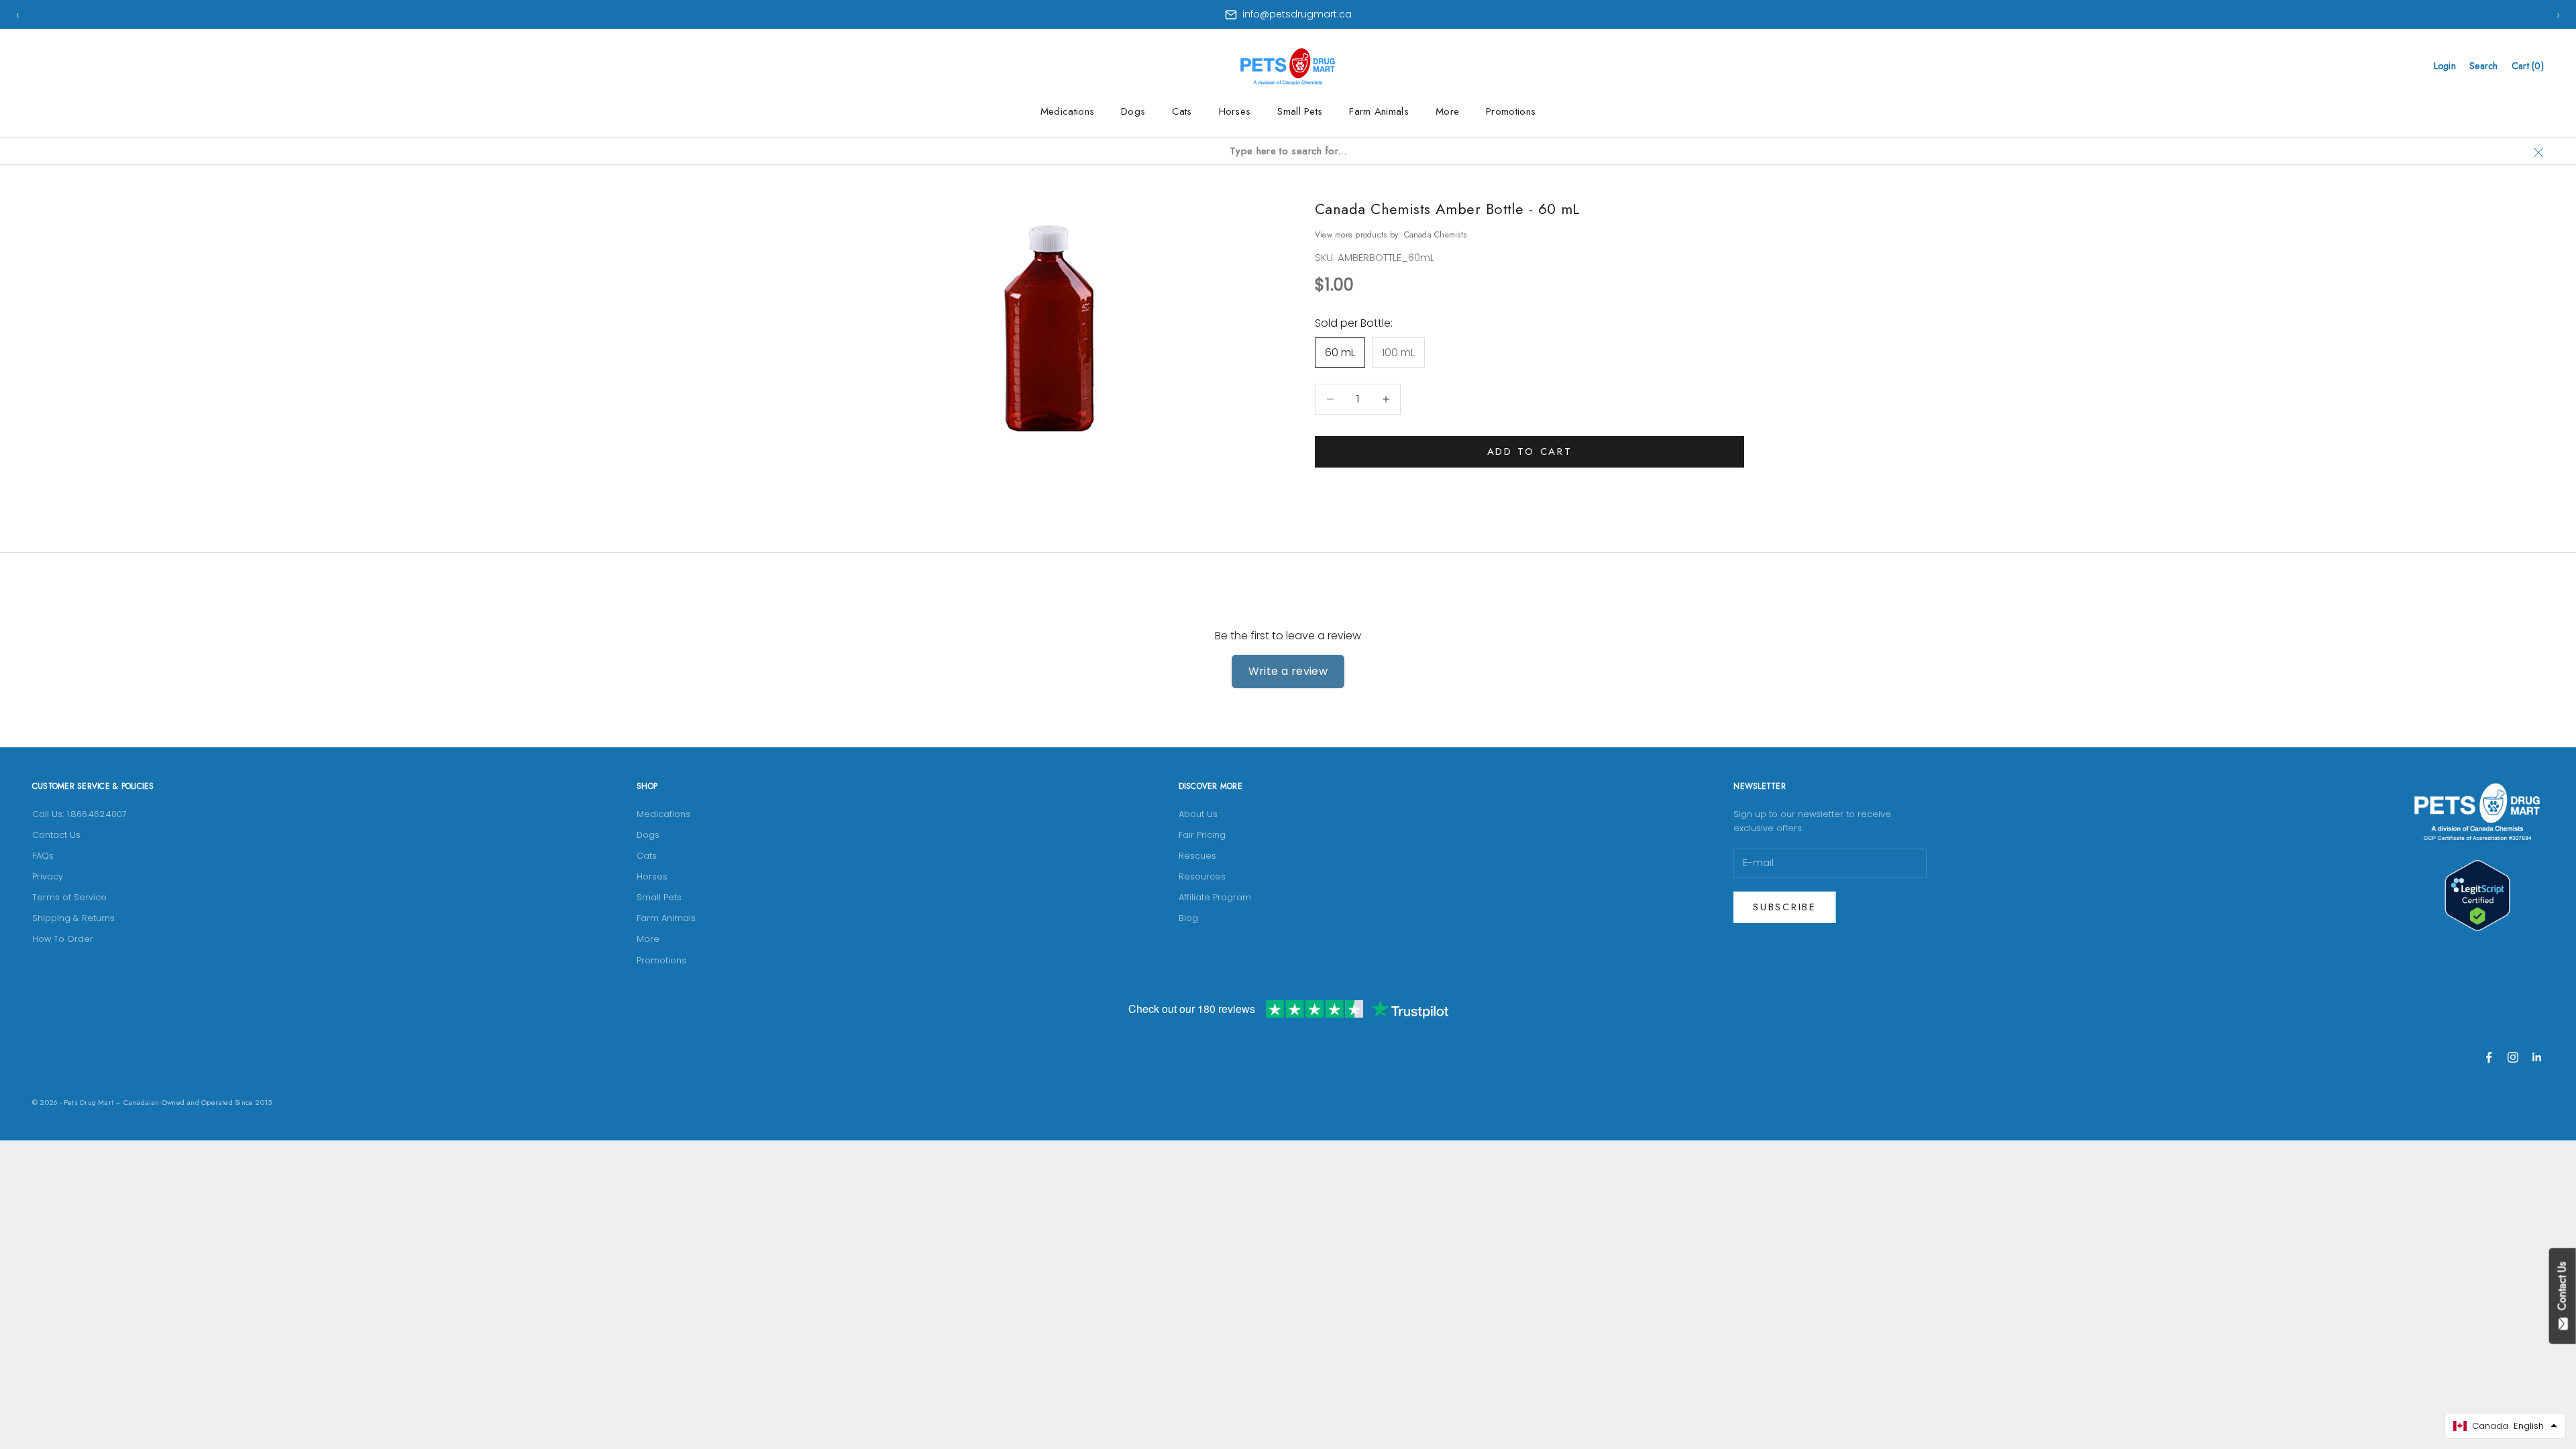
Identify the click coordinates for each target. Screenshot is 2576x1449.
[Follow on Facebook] (2489, 1057)
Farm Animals (1379, 111)
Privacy (48, 876)
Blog (1188, 918)
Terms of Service (69, 897)
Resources (1202, 876)
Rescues (1197, 856)
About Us (1198, 814)
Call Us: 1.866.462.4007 (79, 814)
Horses (1235, 111)
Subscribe (1784, 907)
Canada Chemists (1436, 235)
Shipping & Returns (73, 918)
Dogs (1133, 111)
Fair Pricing (1202, 835)
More (1447, 111)
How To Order (63, 939)
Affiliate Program (1215, 897)
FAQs (43, 856)
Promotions (1511, 111)
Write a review (1288, 671)
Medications (1067, 111)
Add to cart (1530, 451)
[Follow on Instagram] (2513, 1057)
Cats (1182, 111)
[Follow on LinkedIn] (2537, 1057)
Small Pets (1300, 111)
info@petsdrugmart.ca (1297, 14)
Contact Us (56, 835)
